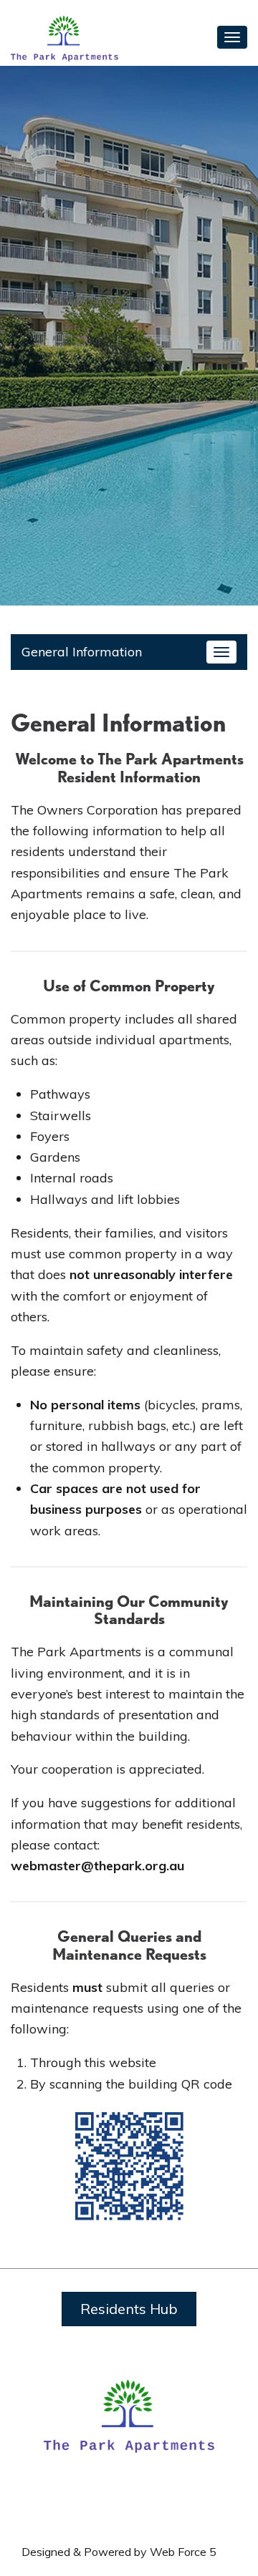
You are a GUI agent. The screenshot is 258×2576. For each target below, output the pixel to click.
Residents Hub (129, 2309)
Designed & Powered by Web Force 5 (119, 2552)
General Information (82, 652)
